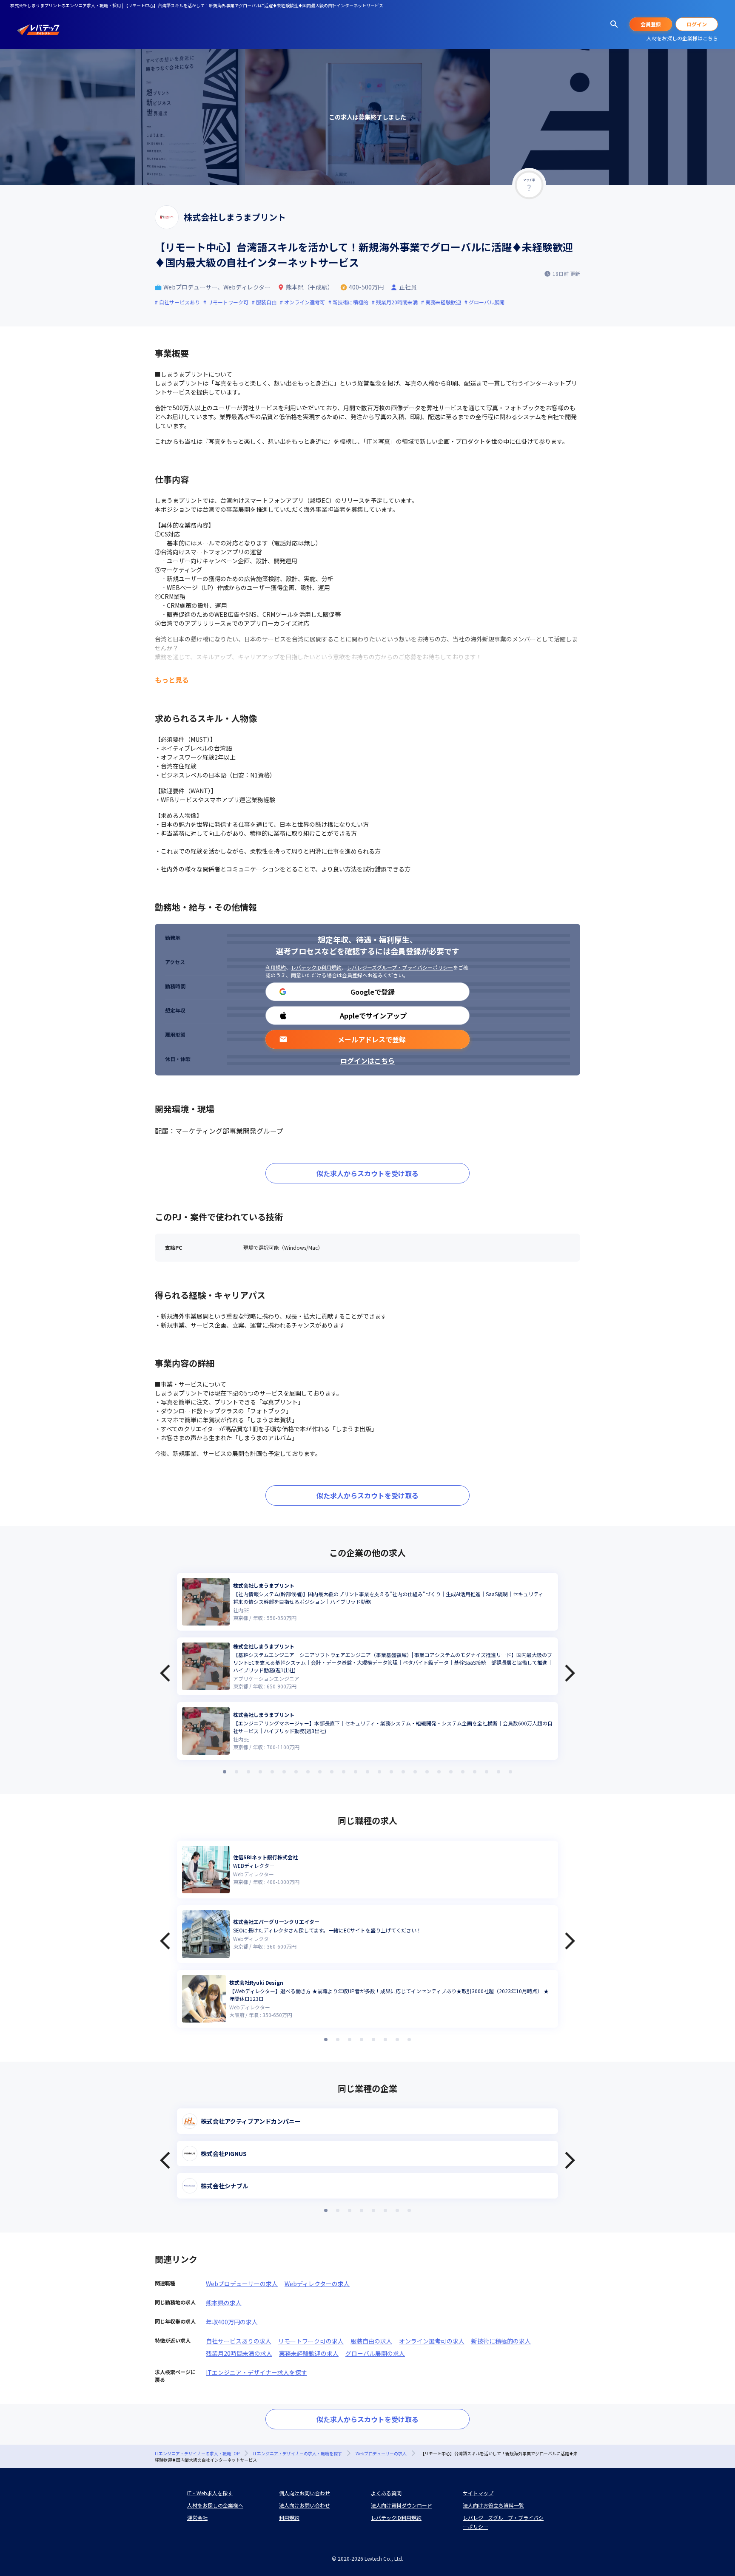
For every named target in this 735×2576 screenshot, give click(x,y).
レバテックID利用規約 (316, 967)
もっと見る (172, 680)
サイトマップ (478, 2493)
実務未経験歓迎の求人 (309, 2353)
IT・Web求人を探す (210, 2493)
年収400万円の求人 (232, 2322)
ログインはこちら (367, 1061)
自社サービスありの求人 (239, 2341)
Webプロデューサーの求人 (242, 2284)
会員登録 (651, 24)
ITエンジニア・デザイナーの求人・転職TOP (197, 2453)
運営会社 (197, 2518)
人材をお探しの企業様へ (215, 2505)
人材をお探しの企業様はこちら (682, 38)
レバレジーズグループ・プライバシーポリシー (400, 967)
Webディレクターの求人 (317, 2284)
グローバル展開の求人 (375, 2353)
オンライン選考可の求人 (432, 2341)
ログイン (697, 24)
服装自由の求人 (371, 2341)
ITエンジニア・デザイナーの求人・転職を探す (298, 2453)
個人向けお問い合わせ (305, 2493)
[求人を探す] (614, 24)
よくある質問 (386, 2493)
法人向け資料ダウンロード (402, 2505)
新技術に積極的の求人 (501, 2341)
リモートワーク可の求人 (311, 2341)
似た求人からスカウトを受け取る (367, 1173)
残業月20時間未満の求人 (239, 2353)
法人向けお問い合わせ (305, 2505)
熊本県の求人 (224, 2303)
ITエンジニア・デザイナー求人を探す (256, 2372)
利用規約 (276, 967)
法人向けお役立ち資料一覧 (493, 2505)
